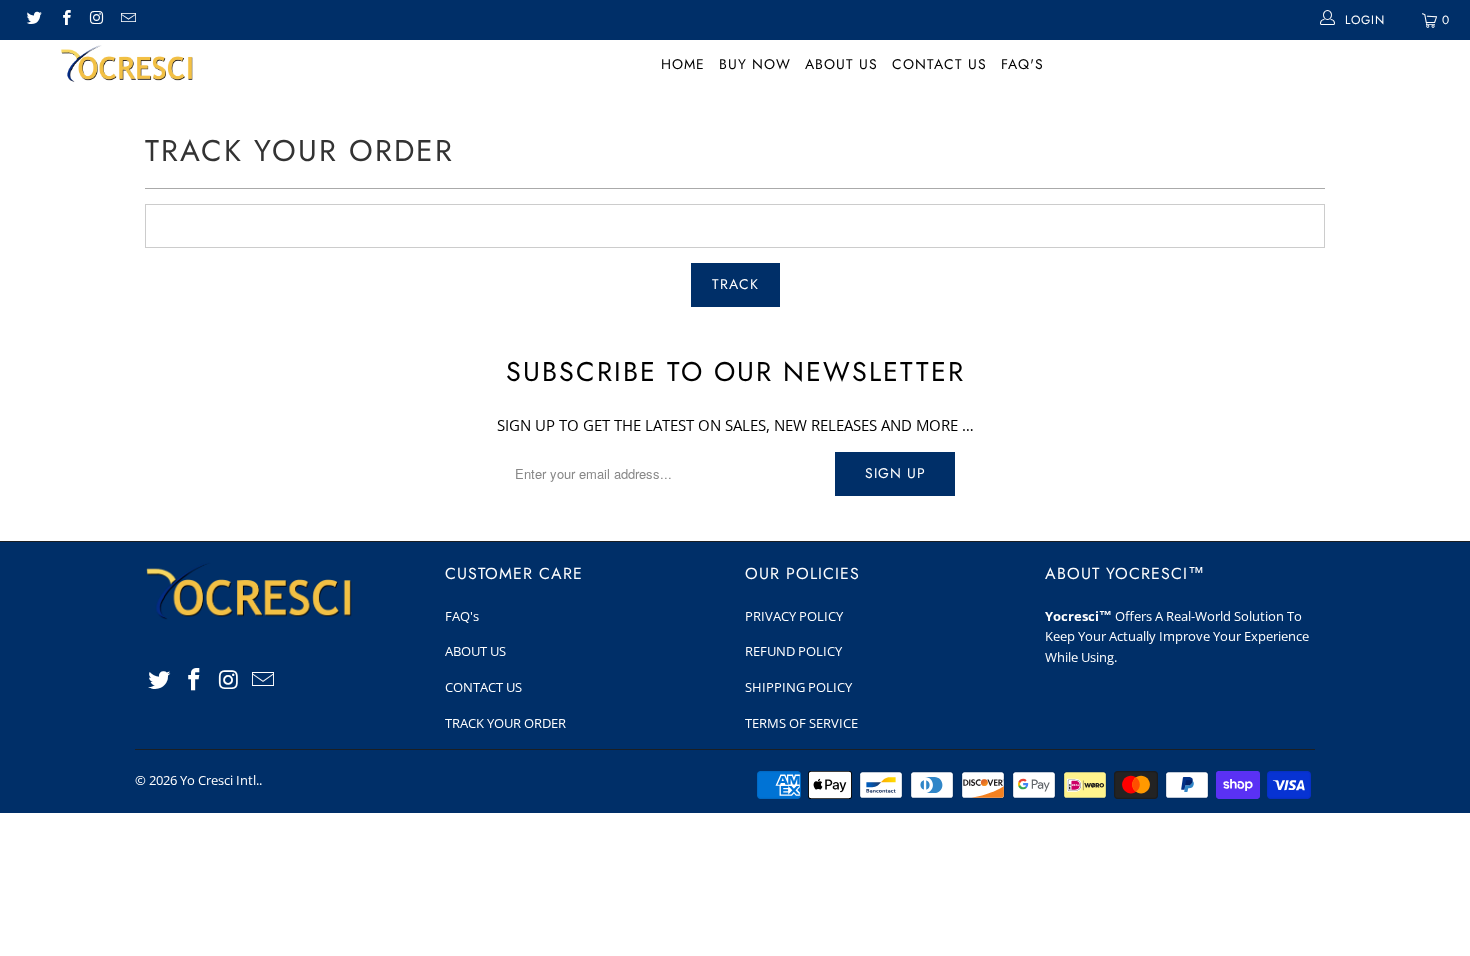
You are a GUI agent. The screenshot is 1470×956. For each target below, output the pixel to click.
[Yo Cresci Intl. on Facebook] (64, 19)
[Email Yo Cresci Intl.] (127, 19)
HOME (683, 64)
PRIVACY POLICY (794, 616)
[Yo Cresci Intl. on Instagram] (96, 19)
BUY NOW (755, 64)
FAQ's (1022, 64)
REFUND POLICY (793, 651)
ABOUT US (841, 64)
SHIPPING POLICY (798, 687)
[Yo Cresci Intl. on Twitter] (33, 19)
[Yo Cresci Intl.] (127, 67)
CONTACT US (939, 64)
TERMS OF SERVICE (801, 723)
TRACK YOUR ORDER (505, 723)
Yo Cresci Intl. (219, 780)
